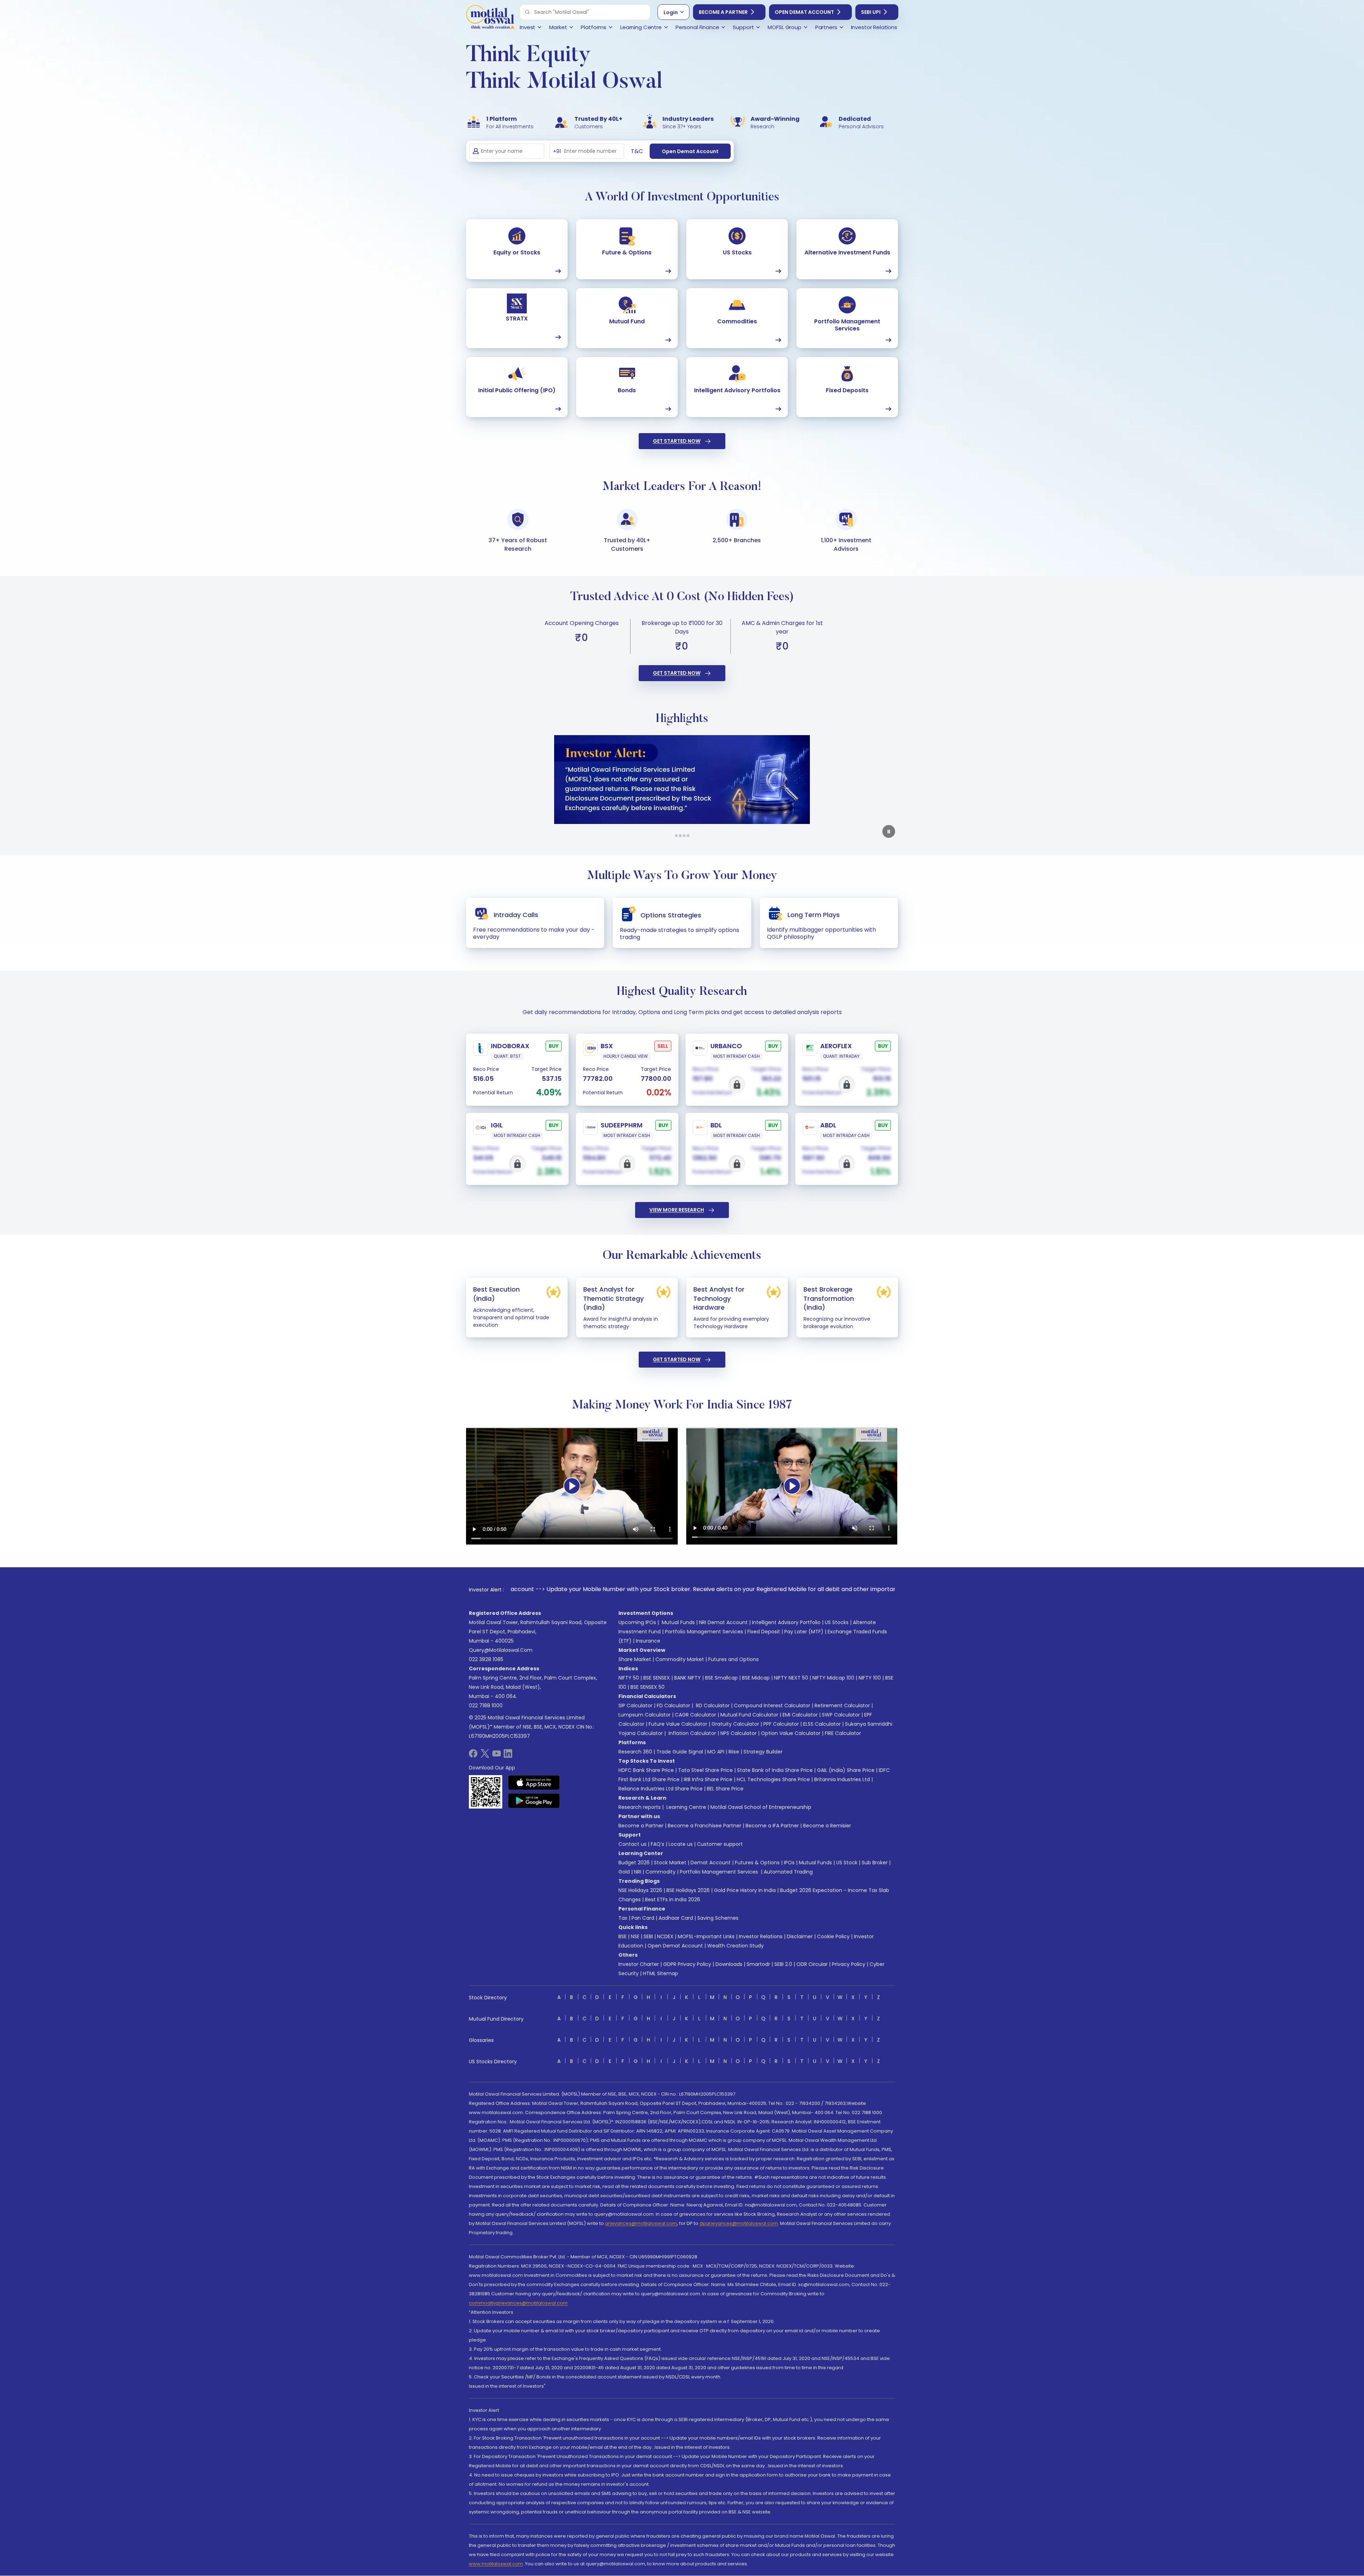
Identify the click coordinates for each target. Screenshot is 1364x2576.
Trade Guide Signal (680, 1752)
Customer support (720, 1844)
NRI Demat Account (723, 1622)
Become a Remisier (827, 1826)
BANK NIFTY (688, 1678)
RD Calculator (712, 1705)
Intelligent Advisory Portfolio (786, 1622)
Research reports (640, 1807)
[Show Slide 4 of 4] (688, 836)
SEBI (648, 1936)
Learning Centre (686, 1807)
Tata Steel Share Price (705, 1770)
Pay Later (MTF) (804, 1632)
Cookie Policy (833, 1936)
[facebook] (473, 1756)
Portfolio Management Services (704, 1632)
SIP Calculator (635, 1705)
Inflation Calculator (692, 1733)
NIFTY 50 (629, 1678)
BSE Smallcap (721, 1678)
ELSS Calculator (822, 1724)
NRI (638, 1872)
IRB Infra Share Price (708, 1779)
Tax (623, 1918)
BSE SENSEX (657, 1678)
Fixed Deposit (764, 1632)
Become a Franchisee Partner (705, 1826)
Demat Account (711, 1863)
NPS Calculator (738, 1733)
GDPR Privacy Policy (687, 1964)
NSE (635, 1936)
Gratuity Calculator (735, 1724)
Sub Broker (875, 1863)
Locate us (681, 1844)
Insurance (648, 1641)
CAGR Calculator (695, 1715)
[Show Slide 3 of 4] (684, 836)
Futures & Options (757, 1863)
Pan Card (643, 1918)
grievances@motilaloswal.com (641, 2223)
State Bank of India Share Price (775, 1770)
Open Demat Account (804, 12)
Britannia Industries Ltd (842, 1779)
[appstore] (534, 1783)
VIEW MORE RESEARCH (677, 1210)
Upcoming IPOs (637, 1622)
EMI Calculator (800, 1715)
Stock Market (670, 1863)
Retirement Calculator (842, 1705)
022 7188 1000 (486, 1705)
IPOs (789, 1863)
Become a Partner (723, 12)
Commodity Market (680, 1659)
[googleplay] (534, 1801)
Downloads (729, 1964)
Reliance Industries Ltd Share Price (661, 1789)
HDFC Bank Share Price (646, 1770)
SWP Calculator (841, 1715)
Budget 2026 (634, 1863)
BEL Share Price (725, 1789)
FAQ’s (657, 1844)
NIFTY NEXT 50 (791, 1678)
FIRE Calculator (843, 1733)
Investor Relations (761, 1936)
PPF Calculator (781, 1724)
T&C (637, 151)
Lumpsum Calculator (645, 1715)
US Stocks (837, 1622)
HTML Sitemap (661, 1973)
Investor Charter (639, 1964)
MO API (716, 1752)
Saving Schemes (718, 1918)
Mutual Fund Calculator (749, 1715)
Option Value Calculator (791, 1733)
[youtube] (497, 1756)
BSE (623, 1936)
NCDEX (665, 1936)
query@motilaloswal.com (501, 1650)
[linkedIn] (508, 1756)
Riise (734, 1752)
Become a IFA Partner (772, 1826)
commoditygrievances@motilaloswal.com (518, 2303)
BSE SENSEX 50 (648, 1687)
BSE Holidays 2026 (688, 1890)
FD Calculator (673, 1705)
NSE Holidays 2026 (640, 1890)
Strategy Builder (763, 1752)
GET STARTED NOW (677, 441)
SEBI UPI (871, 12)
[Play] (572, 1486)
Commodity (661, 1872)
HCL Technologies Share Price (773, 1779)
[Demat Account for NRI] (678, 780)
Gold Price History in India (745, 1890)
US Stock (847, 1863)
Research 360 (635, 1752)
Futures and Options (734, 1659)
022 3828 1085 (486, 1659)
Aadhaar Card (676, 1918)
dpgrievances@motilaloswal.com (739, 2223)
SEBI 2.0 (783, 1964)
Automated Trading (788, 1872)
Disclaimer (800, 1936)
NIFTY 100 (870, 1678)
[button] (527, 12)
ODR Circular (812, 1964)
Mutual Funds (678, 1622)
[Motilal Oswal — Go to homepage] (490, 18)
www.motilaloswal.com (496, 2564)
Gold (624, 1872)
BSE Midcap (756, 1678)
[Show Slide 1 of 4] (676, 836)
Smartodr (758, 1964)
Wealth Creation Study (735, 1946)
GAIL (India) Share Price (846, 1770)
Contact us (632, 1844)
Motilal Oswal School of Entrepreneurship (761, 1807)
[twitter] (485, 1756)
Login (671, 12)
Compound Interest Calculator (772, 1705)
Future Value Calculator (678, 1724)
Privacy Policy (849, 1964)
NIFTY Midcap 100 (833, 1678)
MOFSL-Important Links (706, 1936)
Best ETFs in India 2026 (673, 1899)
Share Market (635, 1659)
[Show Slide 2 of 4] (680, 836)
